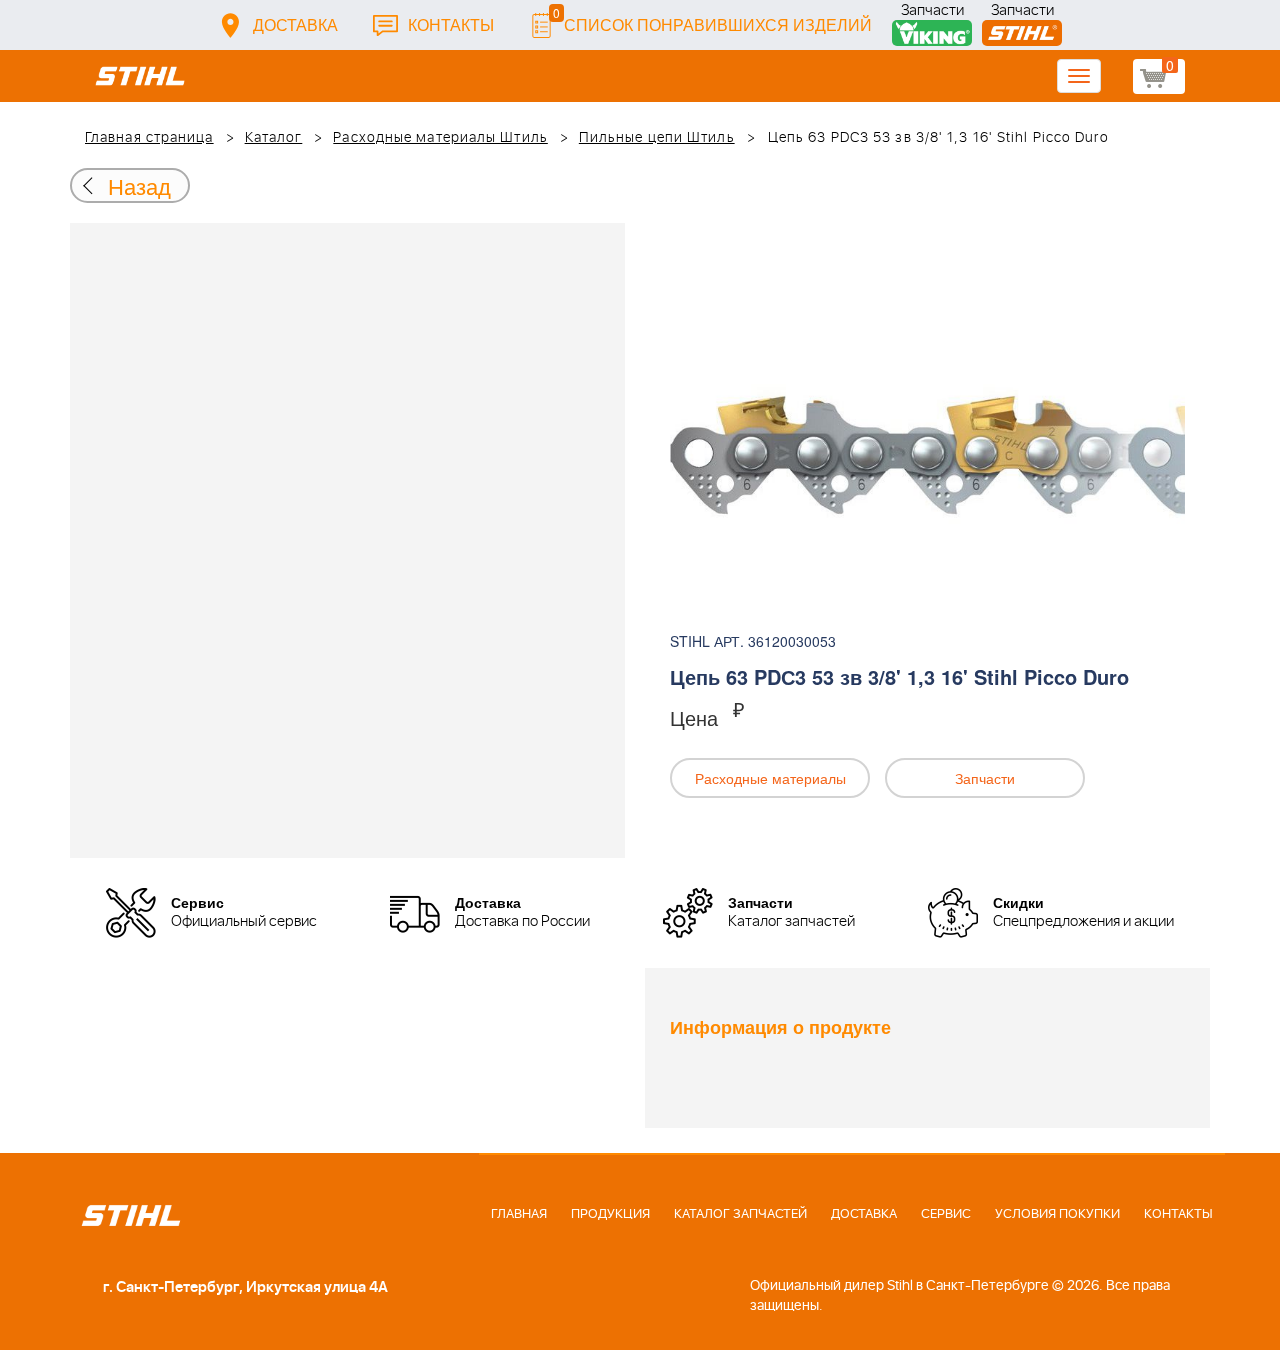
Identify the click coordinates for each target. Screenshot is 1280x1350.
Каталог (274, 138)
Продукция (610, 1214)
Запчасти (932, 12)
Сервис (946, 1214)
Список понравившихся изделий (712, 19)
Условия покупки (1057, 1214)
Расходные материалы (770, 778)
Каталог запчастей (740, 1214)
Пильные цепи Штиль (657, 138)
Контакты (451, 24)
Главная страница (149, 138)
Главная (519, 1214)
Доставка (295, 24)
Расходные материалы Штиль (440, 138)
